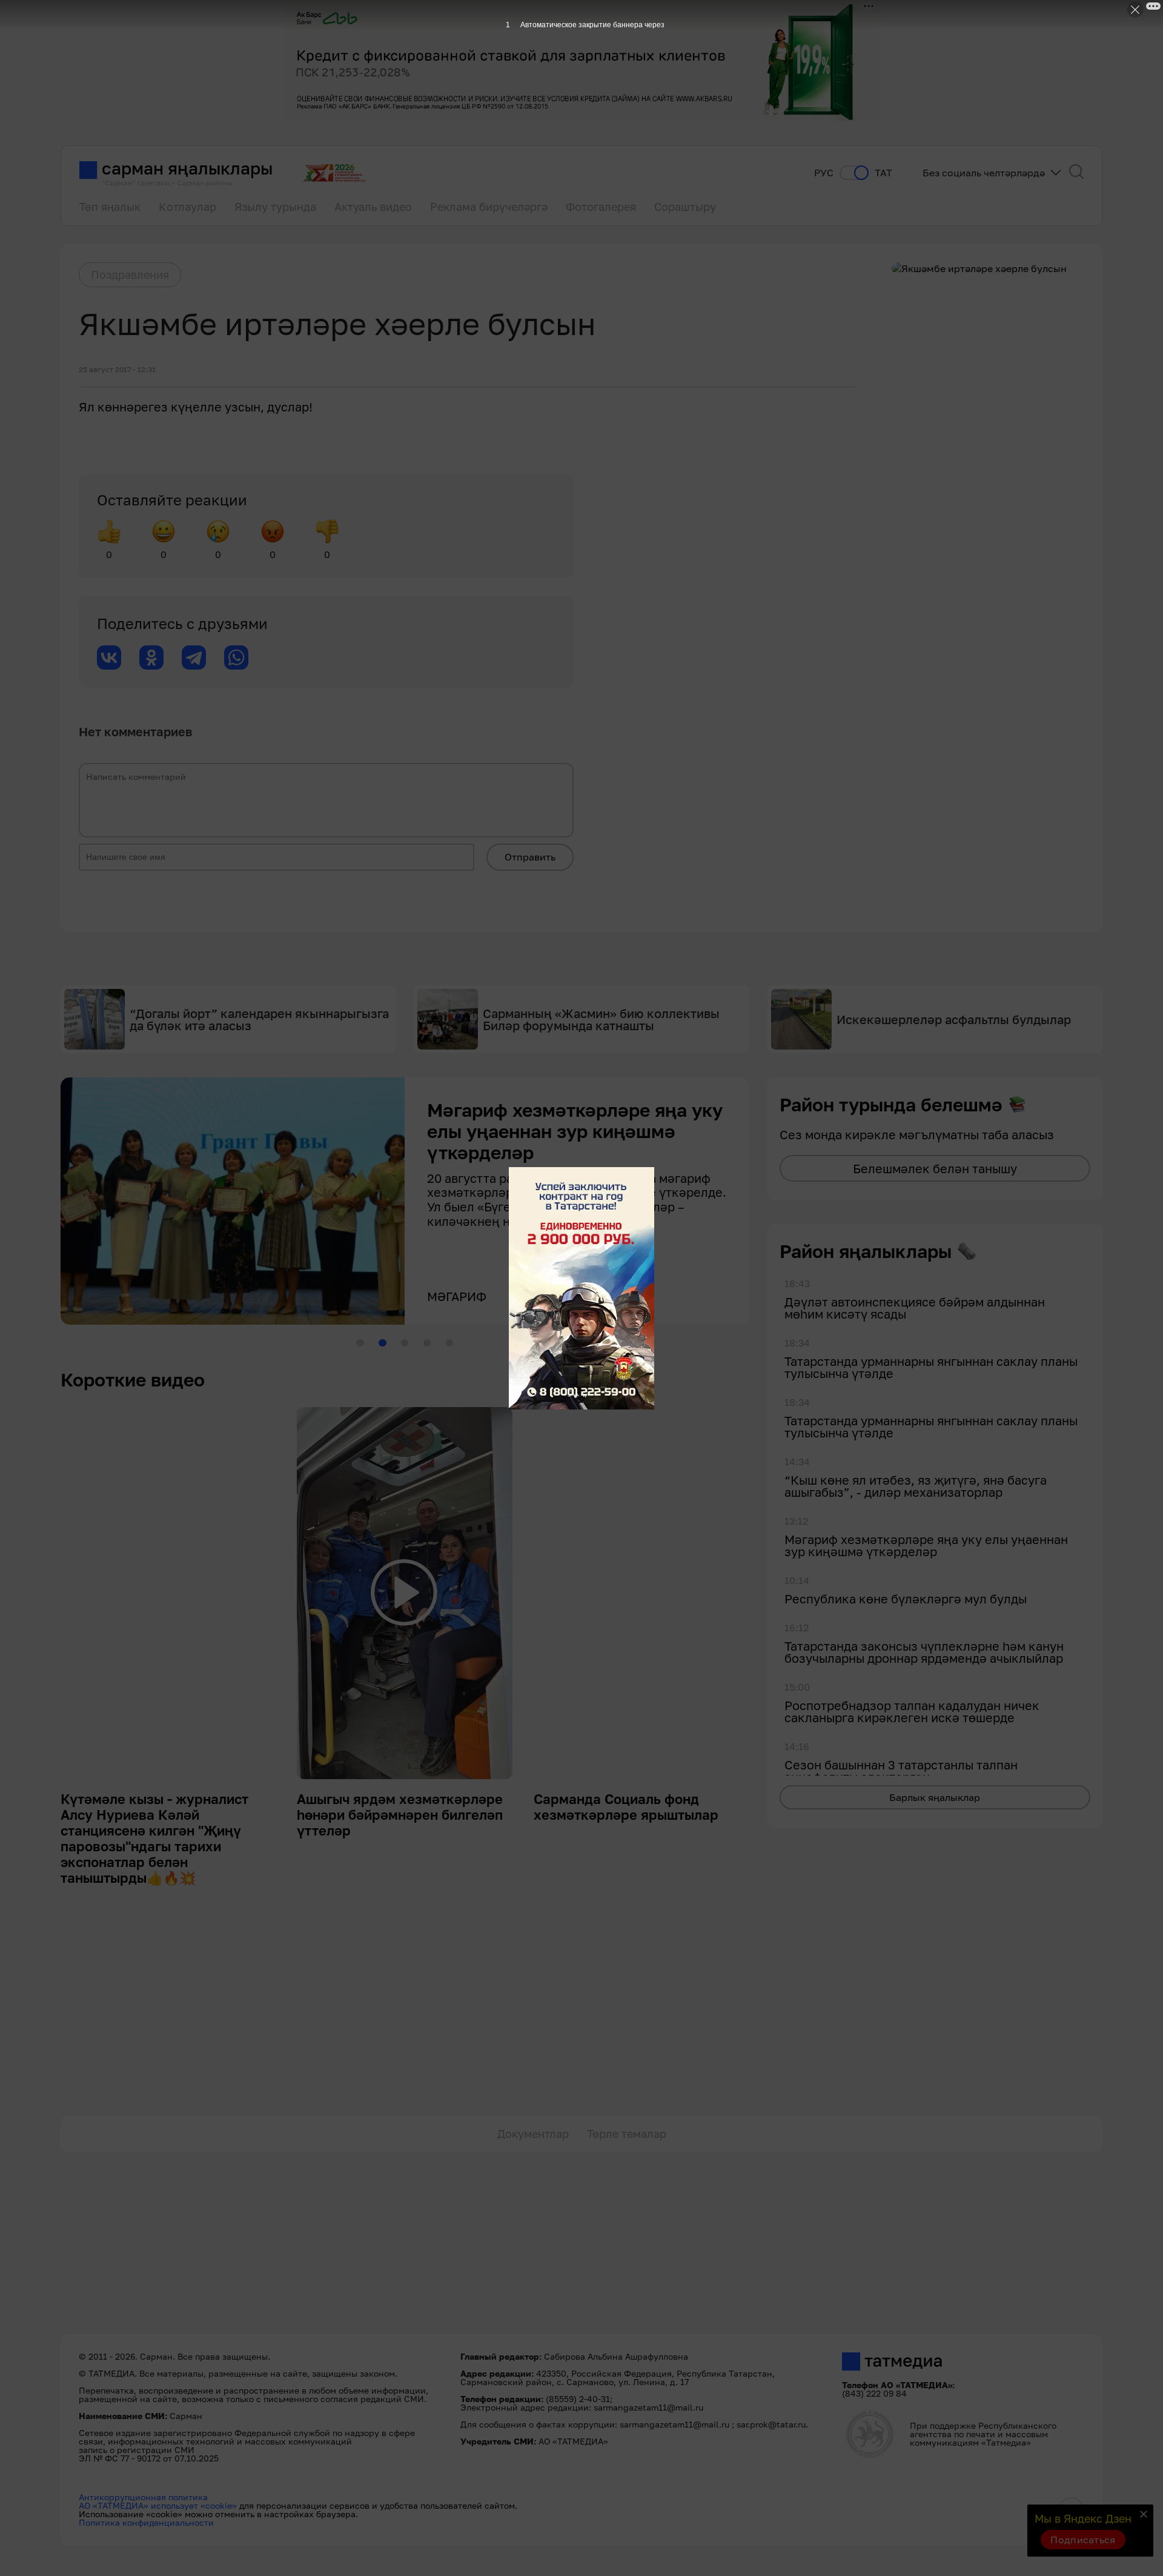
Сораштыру (685, 207)
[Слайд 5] (449, 1343)
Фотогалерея (601, 207)
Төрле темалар (627, 2134)
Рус (824, 173)
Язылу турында (275, 207)
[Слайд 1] (360, 1343)
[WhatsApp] (236, 657)
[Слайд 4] (427, 1343)
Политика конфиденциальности (146, 2522)
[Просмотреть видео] (404, 1593)
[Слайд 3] (405, 1343)
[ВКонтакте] (109, 657)
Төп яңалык (110, 207)
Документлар (533, 2134)
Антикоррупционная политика (143, 2497)
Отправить (530, 857)
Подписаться (1083, 2540)
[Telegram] (194, 657)
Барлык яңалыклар (935, 1797)
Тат (883, 173)
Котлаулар (187, 207)
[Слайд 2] (382, 1343)
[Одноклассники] (151, 657)
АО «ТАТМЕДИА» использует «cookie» (158, 2505)
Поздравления (130, 275)
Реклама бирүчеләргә (489, 207)
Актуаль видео (373, 207)
